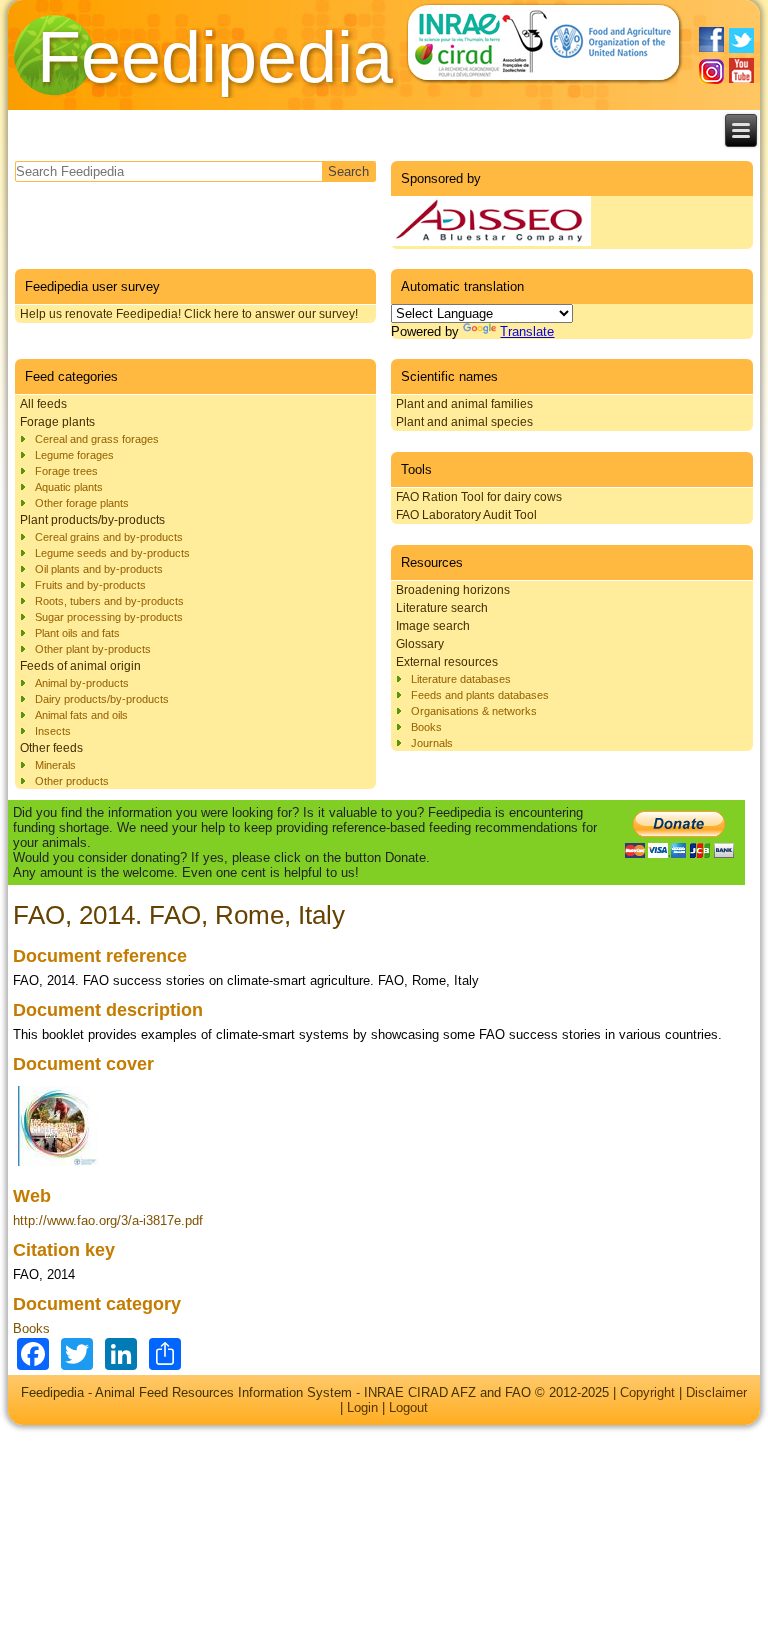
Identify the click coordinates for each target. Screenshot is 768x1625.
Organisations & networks (474, 711)
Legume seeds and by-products (112, 553)
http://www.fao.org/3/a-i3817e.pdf (108, 1220)
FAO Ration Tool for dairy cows (479, 497)
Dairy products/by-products (102, 699)
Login (362, 1407)
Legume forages (74, 455)
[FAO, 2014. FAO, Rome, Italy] (58, 1166)
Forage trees (66, 471)
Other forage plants (82, 503)
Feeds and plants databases (480, 695)
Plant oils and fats (77, 633)
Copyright (647, 1392)
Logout (408, 1407)
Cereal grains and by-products (109, 537)
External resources (447, 662)
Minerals (55, 765)
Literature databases (461, 679)
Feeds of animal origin (80, 666)
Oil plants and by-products (99, 569)
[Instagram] (711, 71)
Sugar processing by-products (109, 617)
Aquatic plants (69, 487)
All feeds (43, 404)
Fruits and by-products (90, 585)
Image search (433, 626)
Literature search (442, 608)
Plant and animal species (464, 422)
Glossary (420, 644)
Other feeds (51, 748)
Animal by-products (82, 683)
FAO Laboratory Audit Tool (466, 515)
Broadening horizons (453, 590)
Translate (527, 331)
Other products (72, 781)
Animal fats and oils (81, 715)
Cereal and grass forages (97, 439)
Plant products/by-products (92, 520)
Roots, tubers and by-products (109, 601)
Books (426, 727)
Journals (432, 743)
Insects (53, 731)
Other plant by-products (93, 649)
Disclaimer (716, 1392)
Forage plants (57, 422)
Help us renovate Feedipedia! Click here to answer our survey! (189, 314)
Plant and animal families (464, 404)
